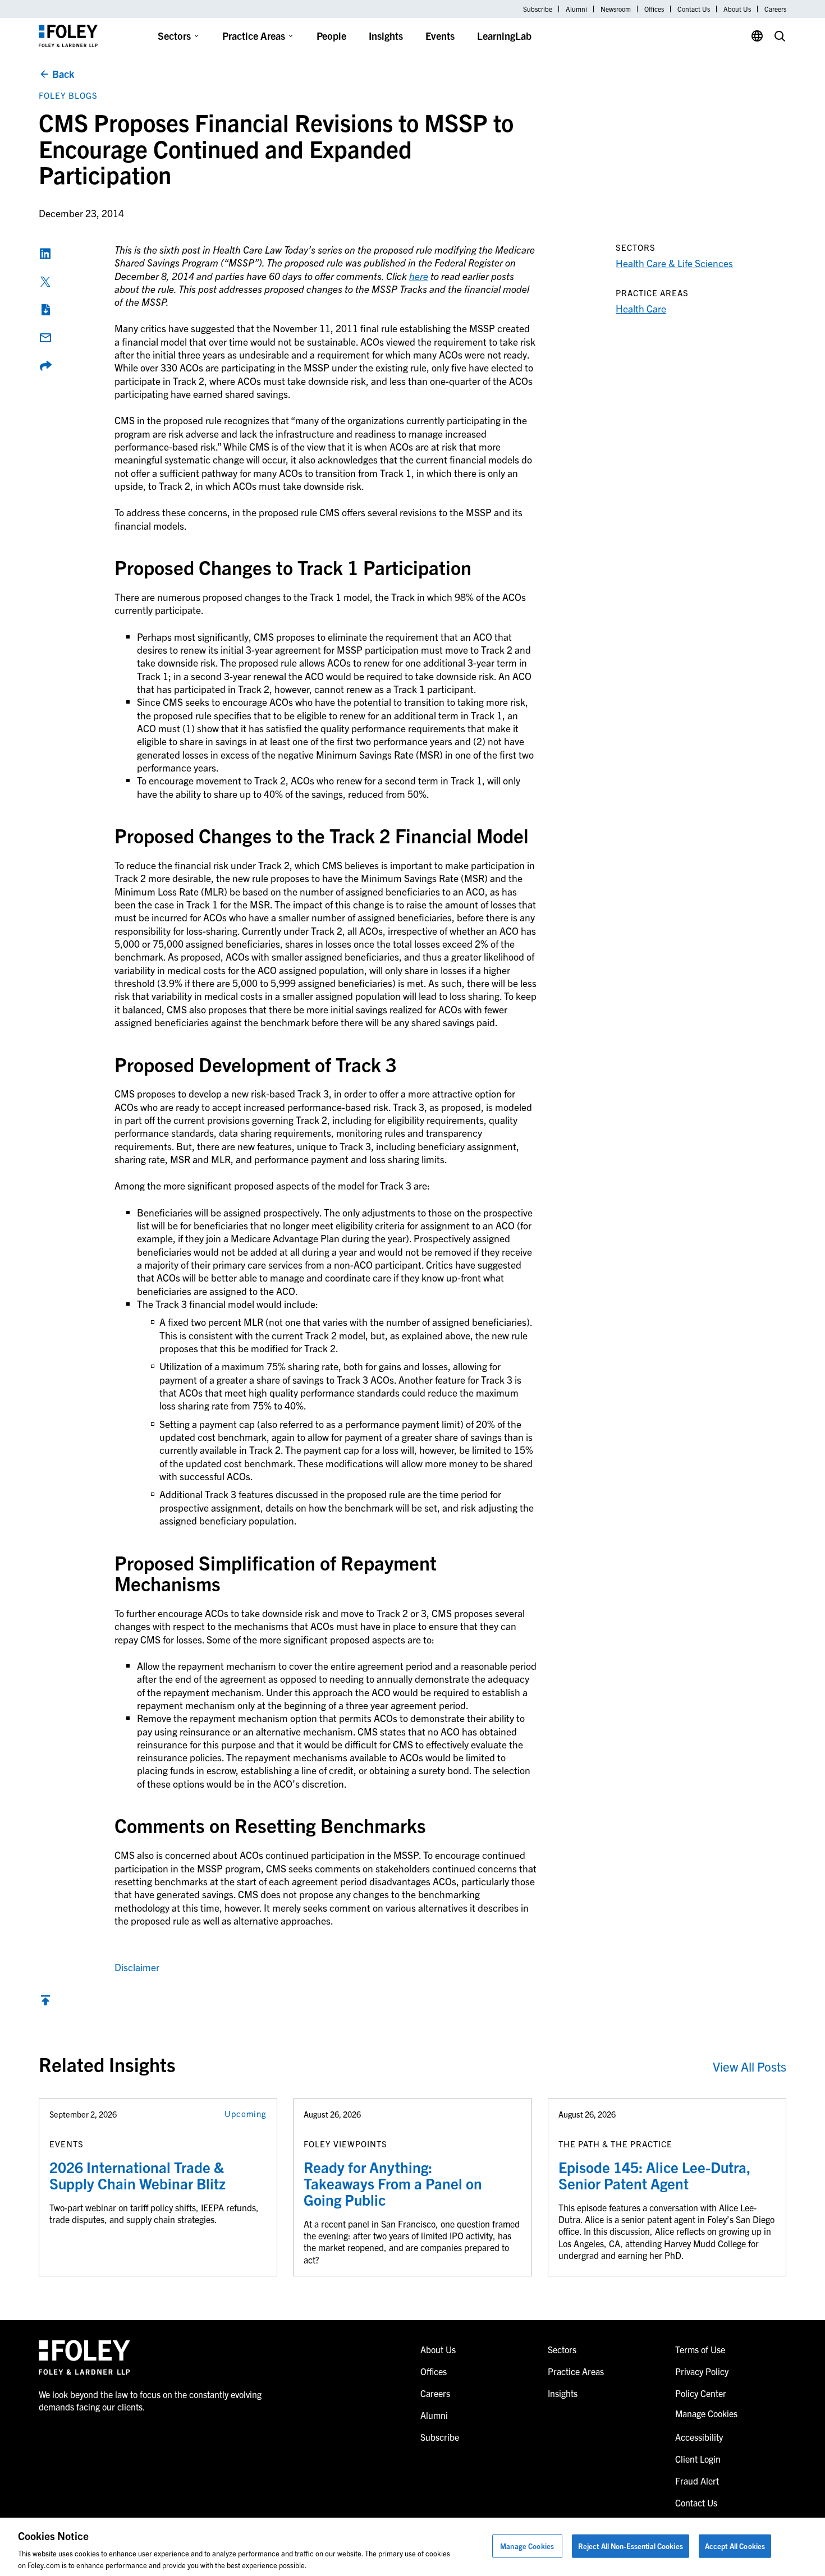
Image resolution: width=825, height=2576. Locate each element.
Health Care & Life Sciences (674, 263)
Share (45, 366)
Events (440, 36)
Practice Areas (254, 36)
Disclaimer (137, 1967)
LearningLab (504, 36)
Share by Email (45, 338)
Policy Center (701, 2393)
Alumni (576, 9)
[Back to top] (45, 2003)
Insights (386, 36)
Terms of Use (700, 2349)
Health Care (641, 308)
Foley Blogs (68, 95)
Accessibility (699, 2437)
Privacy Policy (702, 2371)
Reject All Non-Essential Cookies (631, 2546)
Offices (654, 9)
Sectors (174, 36)
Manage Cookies (527, 2546)
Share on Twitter (45, 282)
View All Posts (750, 2066)
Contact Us (694, 9)
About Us (737, 9)
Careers (775, 9)
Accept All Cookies (735, 2546)
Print (45, 310)
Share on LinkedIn (45, 254)
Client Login (698, 2459)
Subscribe (538, 9)
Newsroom (616, 9)
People (331, 36)
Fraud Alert (697, 2481)
